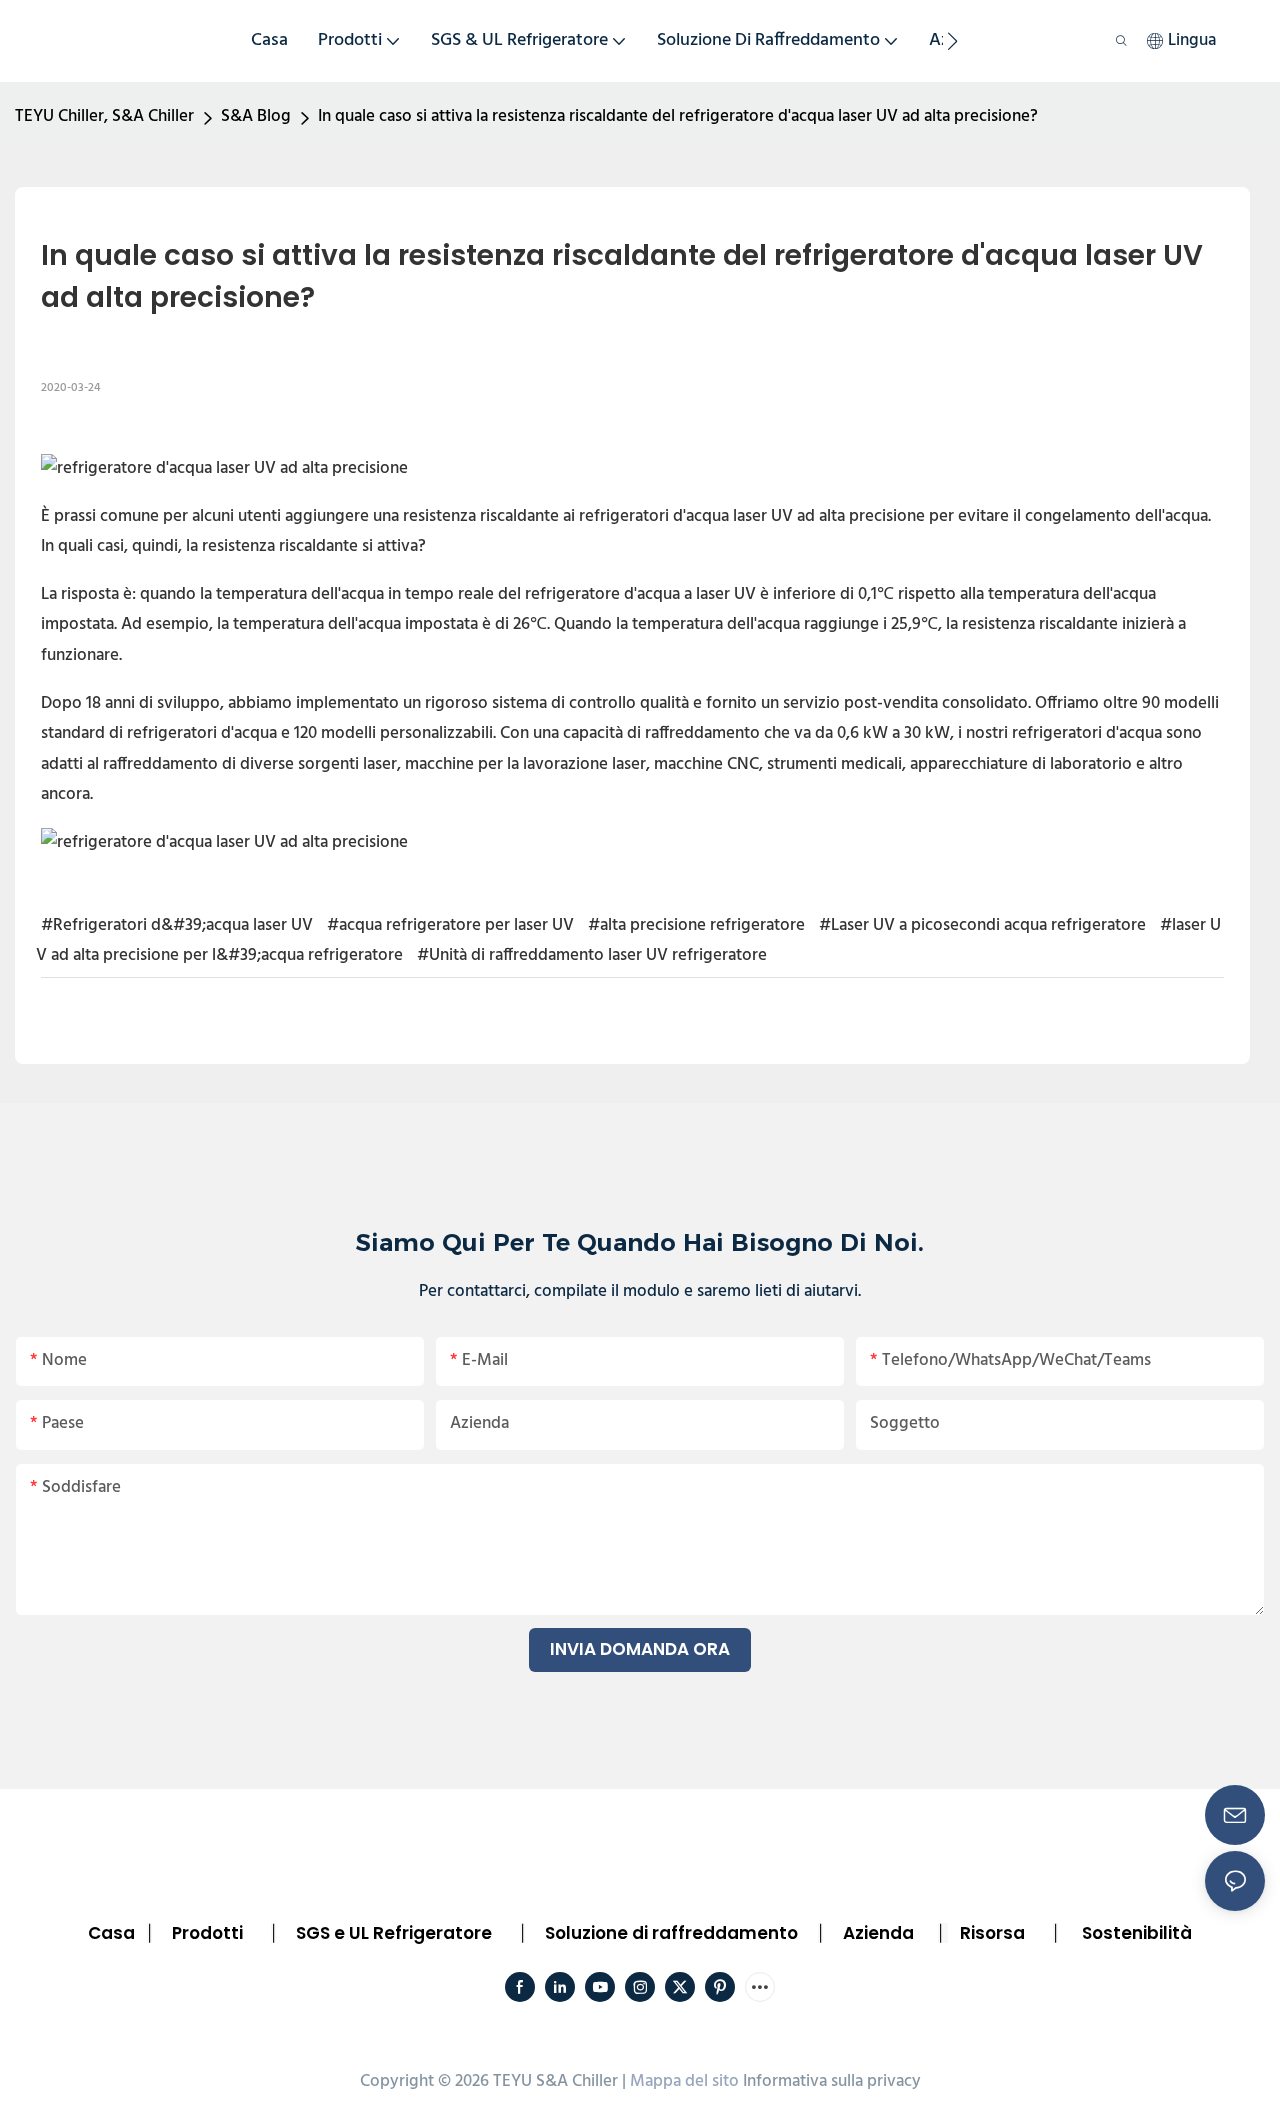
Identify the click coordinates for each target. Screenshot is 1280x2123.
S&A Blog (256, 116)
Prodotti (207, 1933)
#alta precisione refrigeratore (696, 925)
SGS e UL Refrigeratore (394, 1933)
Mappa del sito (684, 2081)
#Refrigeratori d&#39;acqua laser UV (177, 925)
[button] (952, 41)
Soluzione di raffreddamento (671, 1933)
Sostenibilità (1137, 1933)
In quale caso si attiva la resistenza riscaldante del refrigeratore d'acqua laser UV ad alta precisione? (678, 116)
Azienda (878, 1933)
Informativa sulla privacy (832, 2081)
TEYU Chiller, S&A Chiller (104, 116)
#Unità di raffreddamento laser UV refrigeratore (592, 955)
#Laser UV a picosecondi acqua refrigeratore (982, 925)
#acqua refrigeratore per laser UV (450, 925)
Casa (111, 1933)
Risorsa (992, 1933)
